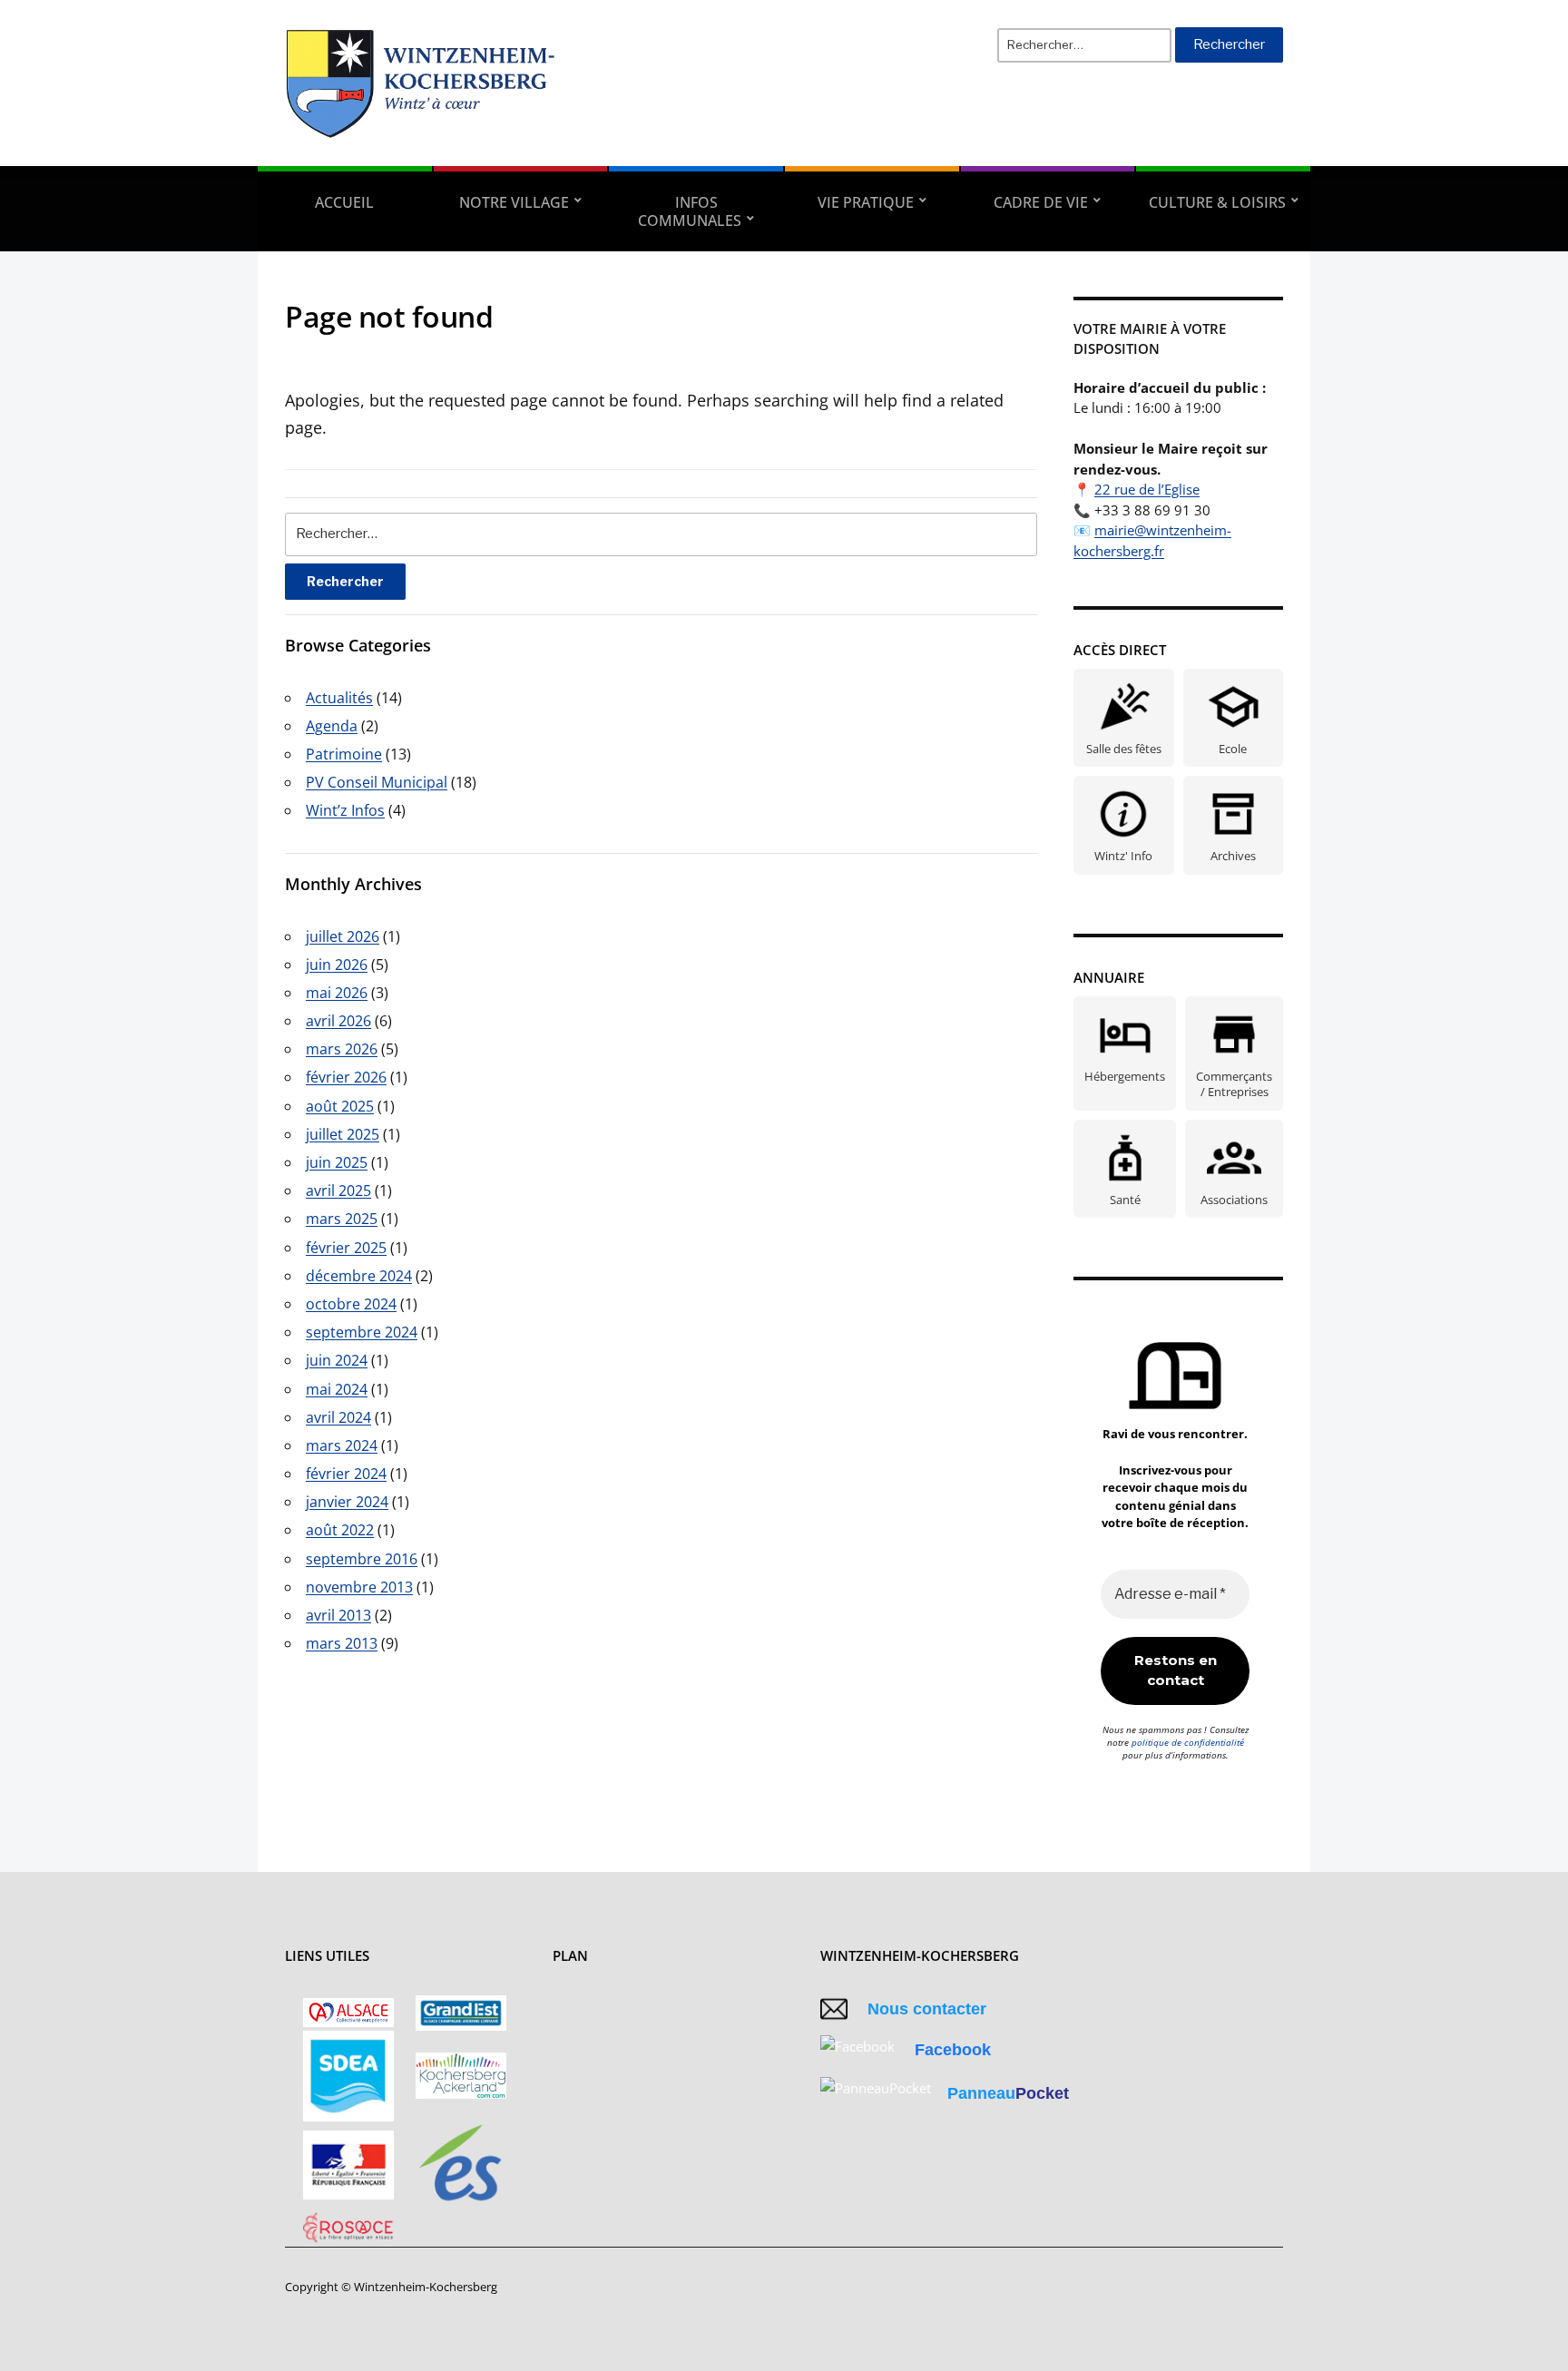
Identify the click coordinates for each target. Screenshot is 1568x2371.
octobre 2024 (351, 1304)
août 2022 (340, 1530)
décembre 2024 (359, 1276)
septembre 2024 (362, 1332)
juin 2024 (337, 1360)
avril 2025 (338, 1190)
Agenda (332, 726)
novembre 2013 (359, 1587)
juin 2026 (337, 965)
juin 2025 (337, 1162)
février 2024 (346, 1474)
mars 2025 (342, 1219)
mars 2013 (342, 1643)
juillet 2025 (343, 1134)
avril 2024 (338, 1417)
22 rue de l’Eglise (1147, 489)
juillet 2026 (343, 936)
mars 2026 (342, 1049)
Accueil (344, 202)
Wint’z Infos (345, 810)
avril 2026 (338, 1021)
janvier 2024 (347, 1502)
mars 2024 (342, 1445)
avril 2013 (338, 1615)
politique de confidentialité (1188, 1742)
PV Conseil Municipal (377, 782)
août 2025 (340, 1106)
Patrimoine (344, 754)
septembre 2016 (362, 1559)
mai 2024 (337, 1389)
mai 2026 (337, 993)
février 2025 (346, 1248)
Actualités (339, 698)
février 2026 (346, 1077)
